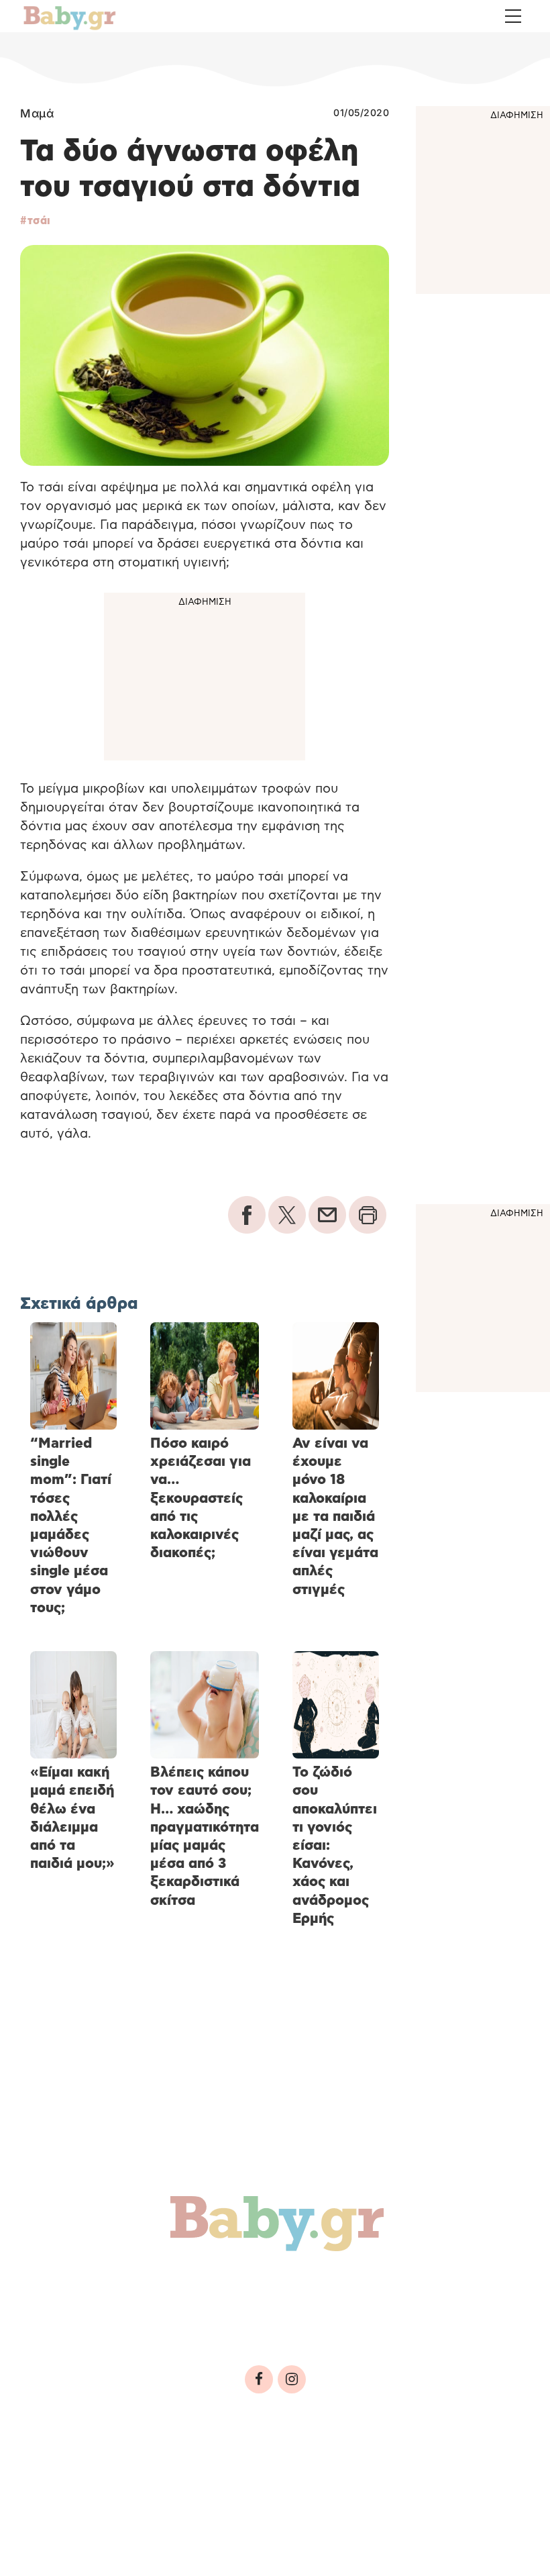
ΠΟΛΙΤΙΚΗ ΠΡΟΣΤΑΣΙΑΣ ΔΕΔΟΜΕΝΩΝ (267, 2468)
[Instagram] (292, 2379)
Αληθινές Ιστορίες (95, 2314)
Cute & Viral (220, 2314)
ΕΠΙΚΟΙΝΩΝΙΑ (403, 2468)
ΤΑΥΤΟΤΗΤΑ (54, 2468)
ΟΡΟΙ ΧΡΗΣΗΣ (130, 2468)
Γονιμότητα (69, 2285)
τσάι (39, 221)
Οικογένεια (336, 2285)
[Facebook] (259, 2379)
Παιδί (256, 2285)
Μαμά (37, 113)
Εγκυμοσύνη (172, 2285)
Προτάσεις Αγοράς (347, 2314)
